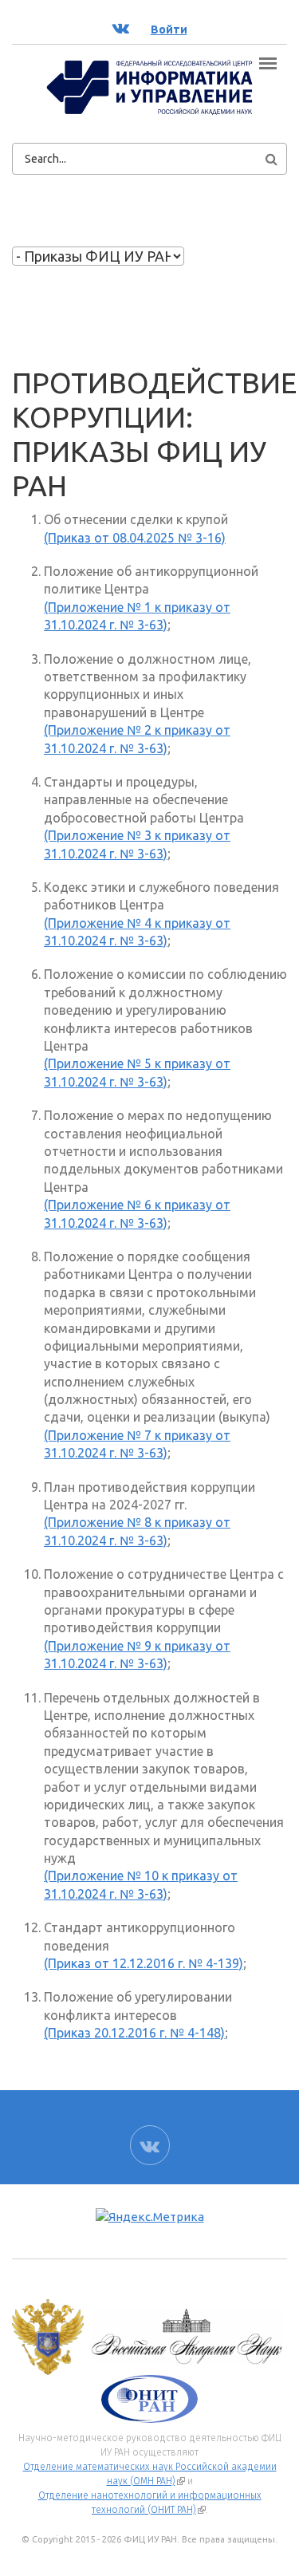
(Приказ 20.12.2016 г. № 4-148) (134, 2033)
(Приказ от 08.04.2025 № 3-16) (135, 538)
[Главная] (149, 86)
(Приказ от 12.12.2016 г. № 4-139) (144, 1963)
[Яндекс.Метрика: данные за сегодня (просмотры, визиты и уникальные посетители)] (150, 2217)
